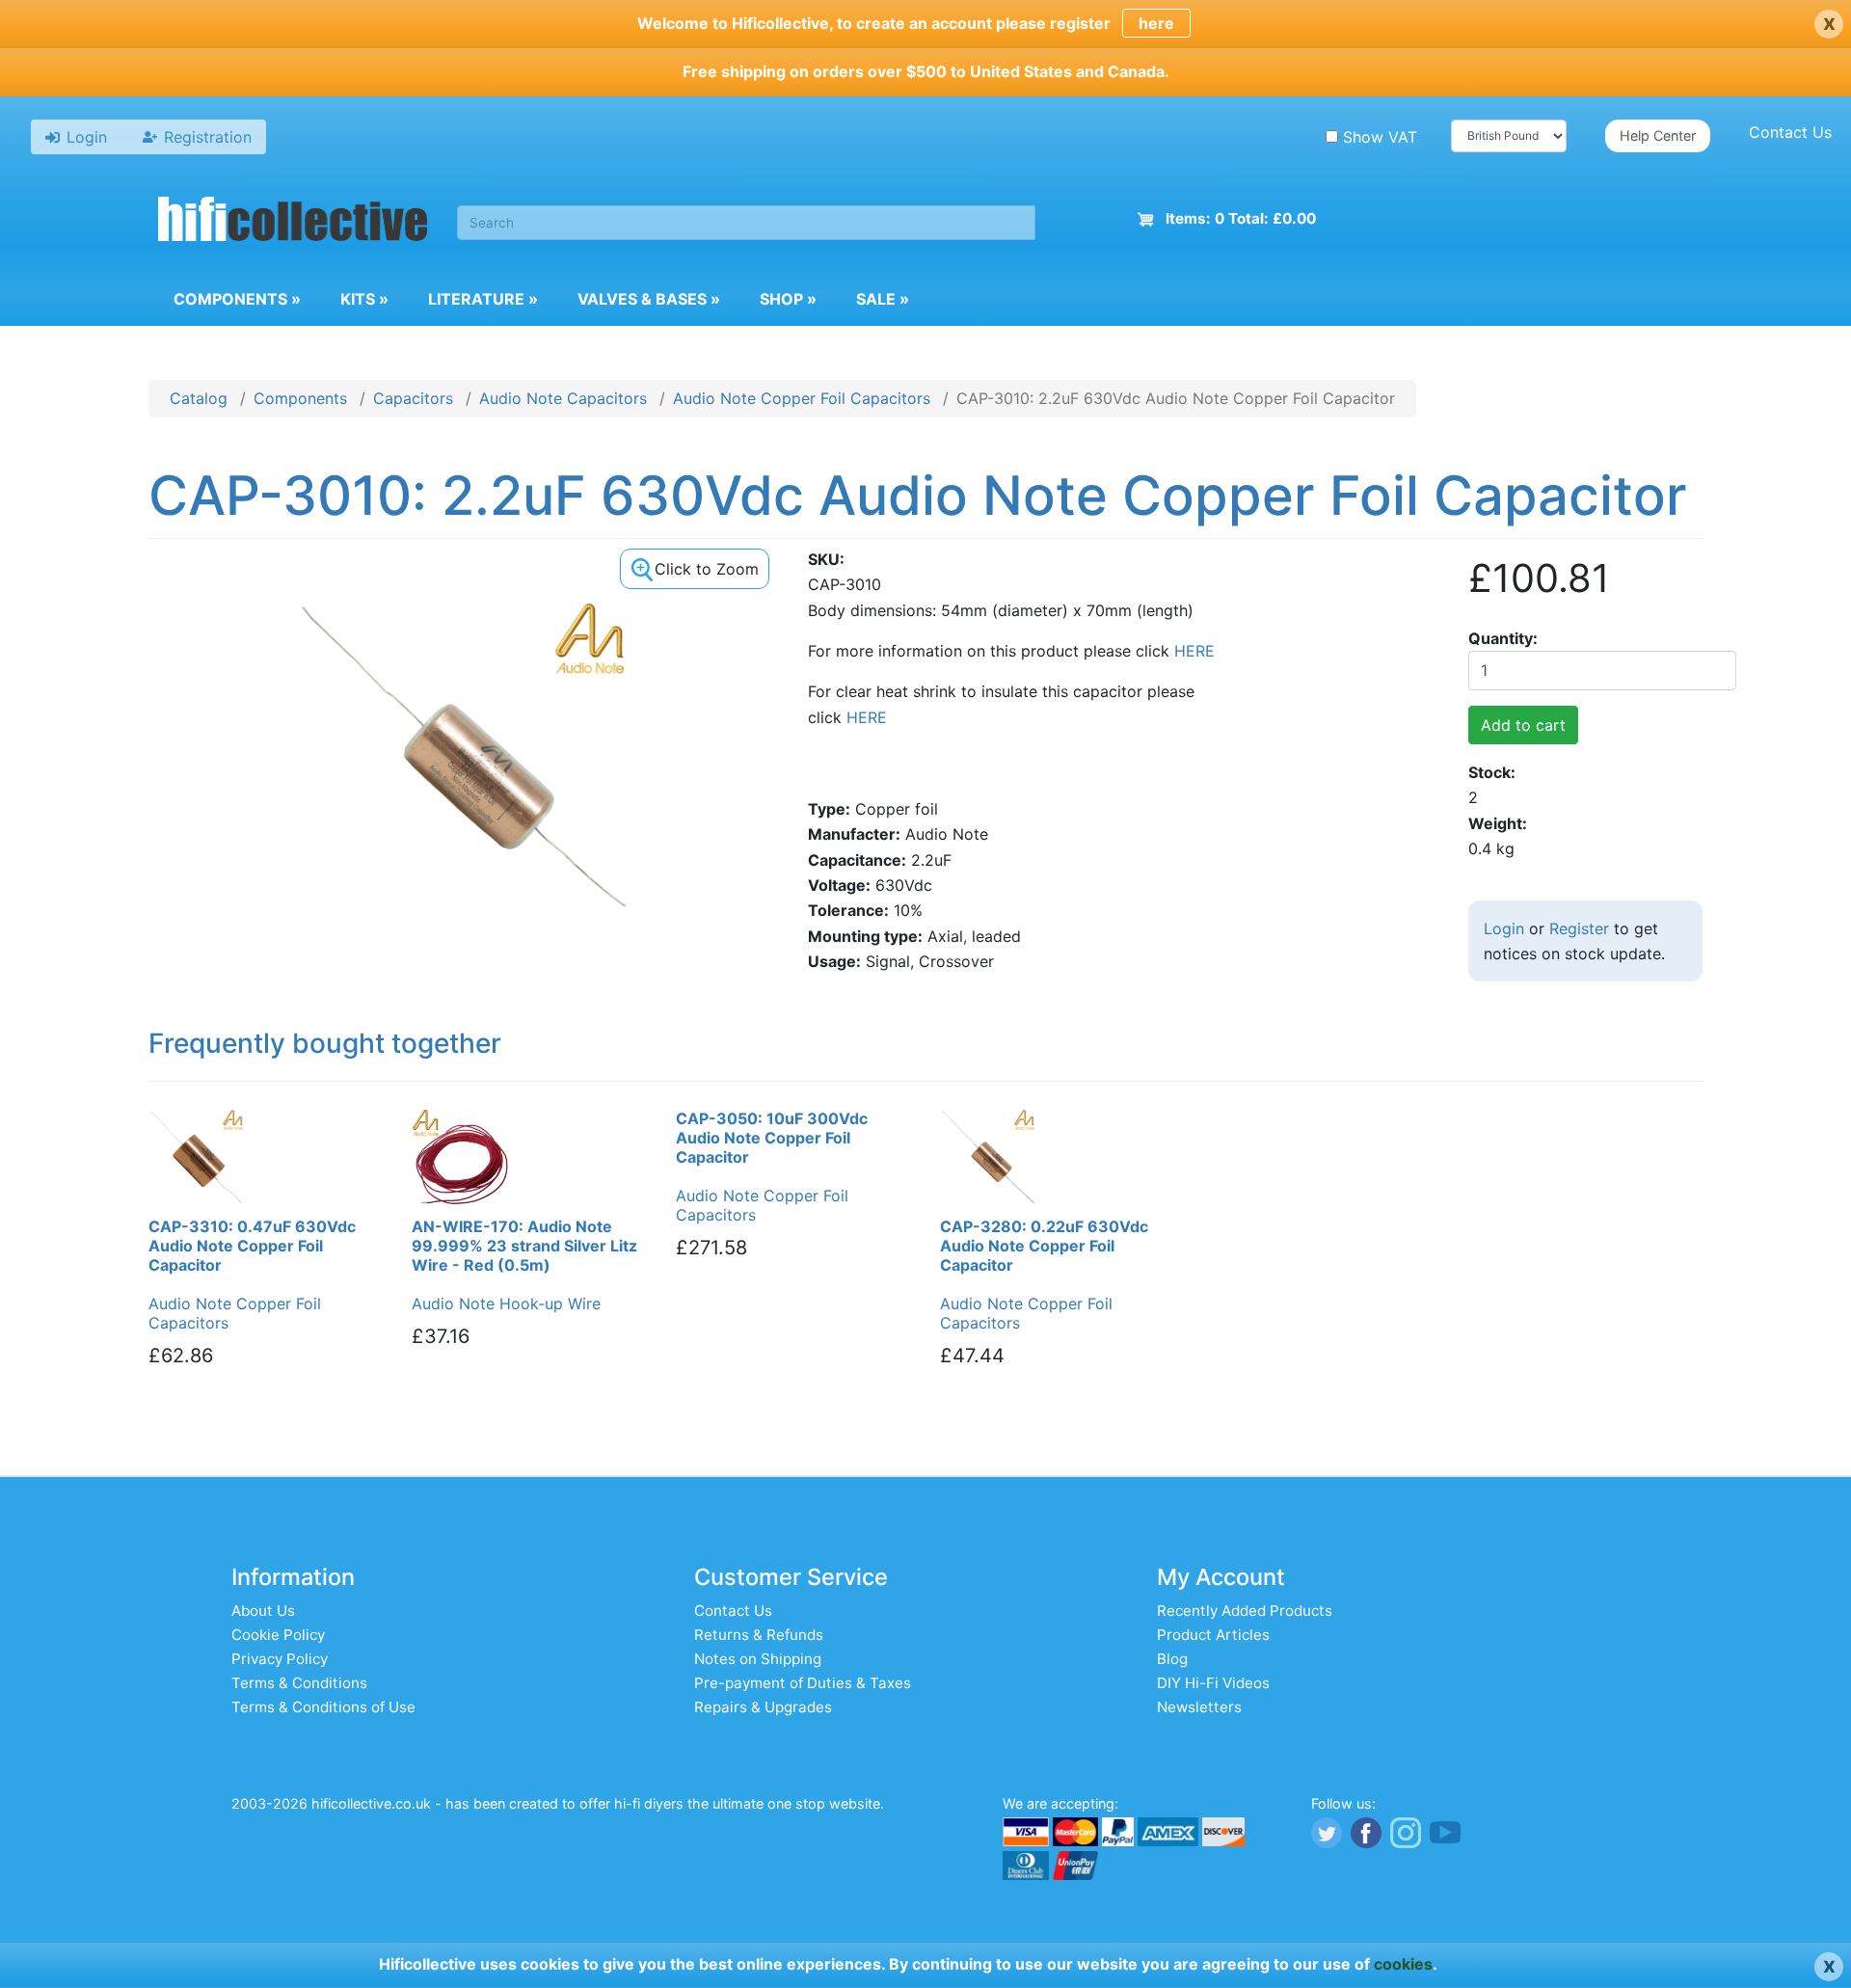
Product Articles (1213, 1635)
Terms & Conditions (299, 1683)
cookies (1403, 1964)
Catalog (199, 398)
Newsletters (1199, 1707)
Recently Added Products (1245, 1611)
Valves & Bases (649, 299)
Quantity (1501, 638)
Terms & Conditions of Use (323, 1707)
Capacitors (413, 398)
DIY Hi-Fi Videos (1213, 1683)
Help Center (1658, 135)
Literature (483, 299)
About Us (263, 1611)
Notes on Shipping (758, 1659)
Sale (883, 299)
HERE (1194, 651)
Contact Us (1790, 132)
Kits (364, 299)
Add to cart (1523, 725)
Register (1579, 928)
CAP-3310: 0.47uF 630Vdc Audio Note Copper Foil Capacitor (252, 1246)
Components (237, 299)
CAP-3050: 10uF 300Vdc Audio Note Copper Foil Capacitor (772, 1138)
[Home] (293, 222)
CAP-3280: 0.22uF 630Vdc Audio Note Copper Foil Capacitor (1044, 1246)
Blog (1172, 1659)
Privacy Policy (280, 1659)
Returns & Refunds (759, 1635)
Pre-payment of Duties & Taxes (803, 1683)
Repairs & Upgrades (763, 1707)
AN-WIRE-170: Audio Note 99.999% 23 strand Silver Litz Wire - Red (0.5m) (524, 1246)
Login (1504, 928)
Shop (788, 299)
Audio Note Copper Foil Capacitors (802, 398)
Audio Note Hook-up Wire (506, 1303)
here (1156, 23)
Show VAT (1380, 137)
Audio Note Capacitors (563, 398)
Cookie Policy (278, 1635)
